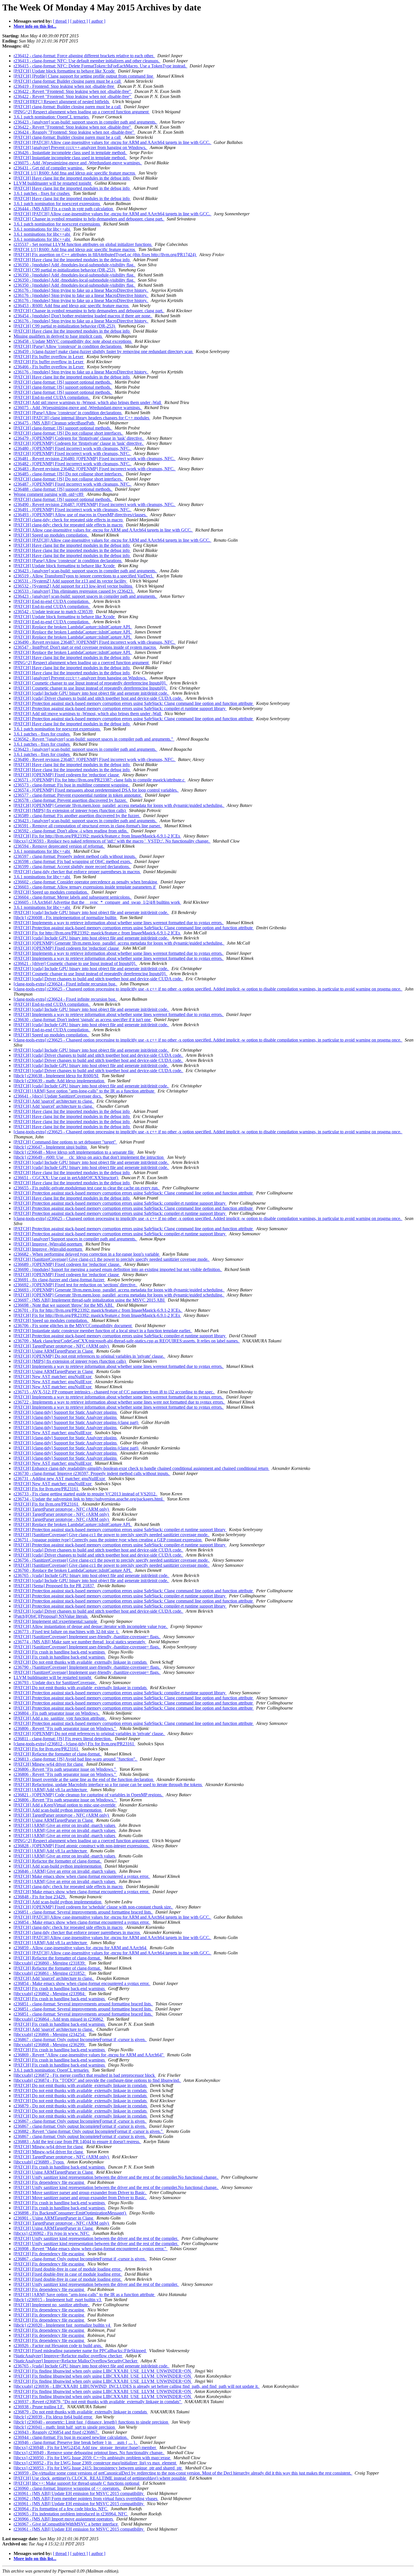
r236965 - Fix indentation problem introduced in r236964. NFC (71, 2514)
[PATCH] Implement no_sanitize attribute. (52, 2305)
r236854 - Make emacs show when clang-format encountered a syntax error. (82, 1922)
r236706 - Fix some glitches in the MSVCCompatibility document (73, 1326)
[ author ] (97, 21)
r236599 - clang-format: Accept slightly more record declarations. (72, 867)
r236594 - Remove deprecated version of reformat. (59, 846)
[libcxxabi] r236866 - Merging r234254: (50, 2034)
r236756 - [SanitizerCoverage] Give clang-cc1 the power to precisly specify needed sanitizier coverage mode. (112, 1560)
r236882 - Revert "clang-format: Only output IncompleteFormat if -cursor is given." (89, 2131)
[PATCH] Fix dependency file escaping (49, 2182)
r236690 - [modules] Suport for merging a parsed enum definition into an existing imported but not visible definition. (118, 1269)
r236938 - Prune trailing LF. (39, 2407)
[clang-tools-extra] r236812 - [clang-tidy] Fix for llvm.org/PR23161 (74, 1744)
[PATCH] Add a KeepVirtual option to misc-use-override (65, 1805)
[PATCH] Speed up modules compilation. (51, 535)
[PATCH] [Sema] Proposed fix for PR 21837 (54, 1586)
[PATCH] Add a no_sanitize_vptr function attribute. (60, 1718)
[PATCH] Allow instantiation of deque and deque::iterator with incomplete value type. (91, 1626)
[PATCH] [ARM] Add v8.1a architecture (51, 1790)
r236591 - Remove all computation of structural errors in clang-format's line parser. (88, 826)
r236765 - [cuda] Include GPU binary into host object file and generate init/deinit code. (92, 1575)
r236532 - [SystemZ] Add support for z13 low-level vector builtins (73, 586)
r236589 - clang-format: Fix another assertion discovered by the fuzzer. (77, 816)
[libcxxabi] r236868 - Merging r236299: (50, 2045)
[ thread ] (61, 21)
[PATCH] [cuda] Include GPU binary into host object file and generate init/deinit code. (91, 693)
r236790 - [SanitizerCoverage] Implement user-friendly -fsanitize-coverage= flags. (87, 1667)
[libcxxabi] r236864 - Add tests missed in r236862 (59, 2019)
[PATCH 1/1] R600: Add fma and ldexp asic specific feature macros (75, 173)
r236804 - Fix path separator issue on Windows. (57, 1713)
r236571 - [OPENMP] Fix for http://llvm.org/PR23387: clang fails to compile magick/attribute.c (100, 780)
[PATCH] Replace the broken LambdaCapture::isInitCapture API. (73, 627)
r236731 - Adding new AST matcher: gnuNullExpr (60, 1479)
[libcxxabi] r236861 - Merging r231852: (50, 1973)
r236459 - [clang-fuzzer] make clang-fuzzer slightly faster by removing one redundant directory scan (104, 351)
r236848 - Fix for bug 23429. (40, 1897)
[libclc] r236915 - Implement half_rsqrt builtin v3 (58, 2300)
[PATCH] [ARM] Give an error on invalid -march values (65, 1825)
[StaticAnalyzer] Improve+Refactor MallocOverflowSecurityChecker (76, 2361)
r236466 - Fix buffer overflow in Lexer (49, 367)
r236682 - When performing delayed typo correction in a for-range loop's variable (87, 1254)
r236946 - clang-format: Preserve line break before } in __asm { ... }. (76, 2442)
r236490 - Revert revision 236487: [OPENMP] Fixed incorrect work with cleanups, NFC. (95, 504)
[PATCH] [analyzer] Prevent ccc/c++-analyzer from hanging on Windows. (81, 147)
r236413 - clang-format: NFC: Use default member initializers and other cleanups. (87, 61)
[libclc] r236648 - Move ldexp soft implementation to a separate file (74, 1152)
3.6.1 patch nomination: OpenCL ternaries (52, 117)
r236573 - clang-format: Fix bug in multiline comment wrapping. (72, 785)
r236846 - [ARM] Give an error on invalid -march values (65, 1871)
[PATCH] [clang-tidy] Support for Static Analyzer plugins (66, 1412)
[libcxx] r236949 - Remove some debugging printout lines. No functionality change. (89, 2453)
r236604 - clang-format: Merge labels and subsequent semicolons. (73, 897)
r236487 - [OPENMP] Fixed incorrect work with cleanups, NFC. (73, 484)
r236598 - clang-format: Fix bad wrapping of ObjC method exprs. (73, 861)
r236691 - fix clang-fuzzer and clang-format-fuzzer (59, 1280)
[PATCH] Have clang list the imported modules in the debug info (72, 178)
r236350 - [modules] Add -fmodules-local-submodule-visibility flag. (75, 265)
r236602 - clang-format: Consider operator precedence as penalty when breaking (86, 882)
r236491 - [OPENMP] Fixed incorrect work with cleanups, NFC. (73, 510)
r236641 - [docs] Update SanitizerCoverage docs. (58, 1096)
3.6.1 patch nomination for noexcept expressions (57, 204)
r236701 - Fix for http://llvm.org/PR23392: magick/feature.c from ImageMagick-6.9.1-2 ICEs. (98, 1310)
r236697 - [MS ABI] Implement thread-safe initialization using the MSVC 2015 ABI (90, 1300)
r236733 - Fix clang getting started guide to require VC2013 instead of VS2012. (86, 1494)
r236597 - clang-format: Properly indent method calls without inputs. (75, 856)
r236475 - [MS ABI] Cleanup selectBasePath (54, 423)
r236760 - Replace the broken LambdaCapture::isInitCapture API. (73, 1570)
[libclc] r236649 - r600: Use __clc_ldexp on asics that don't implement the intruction (89, 1157)
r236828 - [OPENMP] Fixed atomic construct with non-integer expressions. (82, 1846)
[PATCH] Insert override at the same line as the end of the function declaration (84, 1779)
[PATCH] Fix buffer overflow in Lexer (49, 357)
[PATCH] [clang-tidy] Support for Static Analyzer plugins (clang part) (76, 1422)
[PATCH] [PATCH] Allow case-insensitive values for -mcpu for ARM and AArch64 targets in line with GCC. (112, 142)
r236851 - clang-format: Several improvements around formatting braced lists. (83, 1912)
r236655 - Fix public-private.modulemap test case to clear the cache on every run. (87, 1188)
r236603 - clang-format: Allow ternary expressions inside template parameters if (85, 887)
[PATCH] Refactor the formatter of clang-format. (58, 1754)
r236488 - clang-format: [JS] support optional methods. (63, 489)
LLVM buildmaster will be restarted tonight (53, 183)
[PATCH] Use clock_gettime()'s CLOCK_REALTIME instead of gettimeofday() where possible (100, 2478)
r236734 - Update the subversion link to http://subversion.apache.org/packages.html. (89, 1499)
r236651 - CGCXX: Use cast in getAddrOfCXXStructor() (66, 1178)
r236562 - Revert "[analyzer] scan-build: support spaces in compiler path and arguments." (94, 739)
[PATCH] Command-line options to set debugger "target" (65, 1142)
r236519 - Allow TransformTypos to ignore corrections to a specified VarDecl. (84, 576)
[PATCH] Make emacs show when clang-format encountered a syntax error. (82, 1876)
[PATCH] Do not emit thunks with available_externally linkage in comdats (81, 1662)
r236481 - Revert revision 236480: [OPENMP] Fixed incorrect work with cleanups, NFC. (95, 459)
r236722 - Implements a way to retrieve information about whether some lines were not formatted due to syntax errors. (119, 1402)
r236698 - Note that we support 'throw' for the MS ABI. (64, 1305)
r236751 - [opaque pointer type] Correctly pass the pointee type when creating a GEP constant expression (108, 1540)
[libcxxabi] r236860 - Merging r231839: (50, 1963)
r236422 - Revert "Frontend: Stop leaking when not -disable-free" (73, 91)
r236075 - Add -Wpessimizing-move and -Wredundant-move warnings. (78, 163)
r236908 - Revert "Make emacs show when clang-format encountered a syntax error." (91, 2249)
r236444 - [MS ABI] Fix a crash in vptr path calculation (64, 209)
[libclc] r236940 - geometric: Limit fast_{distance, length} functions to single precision (91, 2422)
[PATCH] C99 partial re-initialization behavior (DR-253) (65, 270)
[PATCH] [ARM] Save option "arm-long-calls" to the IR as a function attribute (84, 1091)
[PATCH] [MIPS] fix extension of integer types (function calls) (70, 810)
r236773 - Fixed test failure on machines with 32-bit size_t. (67, 1632)
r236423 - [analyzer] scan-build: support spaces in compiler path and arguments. (85, 122)
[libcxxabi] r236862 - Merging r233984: (50, 1994)
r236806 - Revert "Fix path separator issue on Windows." (65, 1728)
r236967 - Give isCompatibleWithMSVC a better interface (66, 2524)
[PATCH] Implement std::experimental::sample (56, 1621)
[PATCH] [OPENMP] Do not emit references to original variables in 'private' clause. (89, 1356)
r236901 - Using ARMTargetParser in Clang (54, 2218)
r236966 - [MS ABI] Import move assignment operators (64, 2519)
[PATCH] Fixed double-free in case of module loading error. (68, 2269)
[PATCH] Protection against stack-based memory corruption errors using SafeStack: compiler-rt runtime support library (120, 708)
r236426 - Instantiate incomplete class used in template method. (70, 153)
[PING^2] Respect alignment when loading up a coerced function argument (82, 112)
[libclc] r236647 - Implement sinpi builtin (51, 1147)
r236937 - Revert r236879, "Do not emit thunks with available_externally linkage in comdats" (98, 2402)
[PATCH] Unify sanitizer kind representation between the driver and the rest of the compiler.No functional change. (116, 2177)
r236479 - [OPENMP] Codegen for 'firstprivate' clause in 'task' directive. (79, 438)
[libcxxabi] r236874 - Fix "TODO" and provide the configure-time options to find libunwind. (97, 2080)
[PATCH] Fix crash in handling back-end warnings (60, 1652)
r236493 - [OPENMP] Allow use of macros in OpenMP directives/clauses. (81, 515)
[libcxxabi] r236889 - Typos (39, 2162)
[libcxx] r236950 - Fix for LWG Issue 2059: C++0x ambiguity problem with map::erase (92, 2458)
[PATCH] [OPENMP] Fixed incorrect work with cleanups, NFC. (72, 453)
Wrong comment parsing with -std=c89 (49, 494)
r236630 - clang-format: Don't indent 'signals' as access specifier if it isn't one (83, 1020)
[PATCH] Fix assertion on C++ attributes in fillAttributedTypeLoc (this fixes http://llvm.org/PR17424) (105, 255)
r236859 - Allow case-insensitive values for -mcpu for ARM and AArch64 (81, 1948)
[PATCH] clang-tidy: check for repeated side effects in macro (69, 520)
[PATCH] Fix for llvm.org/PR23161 (47, 1489)
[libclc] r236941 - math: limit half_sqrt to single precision (65, 2427)
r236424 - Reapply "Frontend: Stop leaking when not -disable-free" (74, 132)
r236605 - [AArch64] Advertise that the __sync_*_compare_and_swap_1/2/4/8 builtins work (97, 902)
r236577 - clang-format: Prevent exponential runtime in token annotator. (78, 795)
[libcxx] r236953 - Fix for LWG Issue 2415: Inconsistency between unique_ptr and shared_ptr (98, 2468)
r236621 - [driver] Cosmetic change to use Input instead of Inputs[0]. (75, 963)
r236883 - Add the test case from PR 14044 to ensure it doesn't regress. (77, 2142)
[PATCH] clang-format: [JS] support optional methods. (63, 382)
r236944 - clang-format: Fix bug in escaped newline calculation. (71, 2437)
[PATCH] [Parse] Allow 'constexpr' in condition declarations (68, 346)
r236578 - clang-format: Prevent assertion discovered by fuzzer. (71, 800)
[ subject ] (79, 21)
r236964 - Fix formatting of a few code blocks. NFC (61, 2509)
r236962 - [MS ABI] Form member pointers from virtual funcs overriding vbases (86, 2499)
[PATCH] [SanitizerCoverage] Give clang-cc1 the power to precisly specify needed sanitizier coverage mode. (112, 1259)
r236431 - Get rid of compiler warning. (49, 168)
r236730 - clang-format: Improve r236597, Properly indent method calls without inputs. (92, 1473)
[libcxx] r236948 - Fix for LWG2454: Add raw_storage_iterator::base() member (85, 2448)
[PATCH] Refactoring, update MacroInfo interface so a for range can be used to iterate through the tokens (108, 1785)
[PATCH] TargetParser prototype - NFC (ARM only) (62, 1346)
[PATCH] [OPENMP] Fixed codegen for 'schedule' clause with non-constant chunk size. (93, 1907)
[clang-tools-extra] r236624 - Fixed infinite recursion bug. (66, 984)
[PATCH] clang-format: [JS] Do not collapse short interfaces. (68, 433)
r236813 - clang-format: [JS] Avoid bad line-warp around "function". (76, 1759)
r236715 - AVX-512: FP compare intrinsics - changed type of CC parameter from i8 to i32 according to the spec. (114, 1392)
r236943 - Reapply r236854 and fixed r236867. (57, 2432)
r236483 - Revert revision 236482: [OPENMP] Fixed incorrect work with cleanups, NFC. (95, 469)
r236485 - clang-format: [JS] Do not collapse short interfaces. (69, 474)
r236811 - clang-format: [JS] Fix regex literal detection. (63, 1739)
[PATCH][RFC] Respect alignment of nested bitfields (62, 102)
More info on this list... (35, 26)
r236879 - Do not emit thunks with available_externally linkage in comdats (81, 2106)
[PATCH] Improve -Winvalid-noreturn (48, 1244)
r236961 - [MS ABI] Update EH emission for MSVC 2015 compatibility (79, 2493)
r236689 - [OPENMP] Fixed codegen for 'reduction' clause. (67, 1264)
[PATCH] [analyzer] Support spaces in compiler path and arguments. (75, 1239)
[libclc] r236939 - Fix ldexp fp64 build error (53, 2417)
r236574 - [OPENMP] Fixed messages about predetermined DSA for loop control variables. (96, 790)
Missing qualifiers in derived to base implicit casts (58, 336)
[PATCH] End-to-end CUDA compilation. (52, 397)
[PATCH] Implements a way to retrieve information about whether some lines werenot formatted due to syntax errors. (119, 923)
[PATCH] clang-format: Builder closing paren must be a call (68, 81)
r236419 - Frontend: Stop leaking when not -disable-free (64, 86)
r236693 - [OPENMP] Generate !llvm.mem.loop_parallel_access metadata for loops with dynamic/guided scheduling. (119, 1290)
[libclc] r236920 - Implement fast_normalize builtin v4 (62, 2325)
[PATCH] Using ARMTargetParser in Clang (54, 1351)
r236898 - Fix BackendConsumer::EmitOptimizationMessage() (70, 2213)
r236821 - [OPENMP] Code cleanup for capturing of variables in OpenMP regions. (89, 1795)
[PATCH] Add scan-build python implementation (58, 1810)
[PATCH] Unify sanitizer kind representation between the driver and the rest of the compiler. (96, 2238)
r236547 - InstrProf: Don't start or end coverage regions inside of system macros (85, 647)
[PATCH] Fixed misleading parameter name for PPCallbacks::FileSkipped (80, 2351)
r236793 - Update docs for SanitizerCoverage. (55, 1683)
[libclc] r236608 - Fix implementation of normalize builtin (66, 918)
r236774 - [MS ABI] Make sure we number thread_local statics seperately (80, 1642)
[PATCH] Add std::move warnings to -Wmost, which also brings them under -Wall (88, 402)
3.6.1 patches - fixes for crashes (42, 193)
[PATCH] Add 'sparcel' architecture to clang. (54, 1101)
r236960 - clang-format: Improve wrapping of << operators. (67, 2488)
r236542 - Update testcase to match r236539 (54, 612)
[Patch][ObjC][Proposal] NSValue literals (51, 1616)
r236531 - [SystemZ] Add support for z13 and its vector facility (70, 581)
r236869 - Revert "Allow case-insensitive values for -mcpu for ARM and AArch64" (89, 2055)
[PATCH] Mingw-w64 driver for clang (49, 1764)
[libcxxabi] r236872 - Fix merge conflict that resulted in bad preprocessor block (85, 2075)
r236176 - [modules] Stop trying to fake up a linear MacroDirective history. (81, 290)
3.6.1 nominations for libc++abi (42, 229)
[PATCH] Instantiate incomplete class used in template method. (70, 158)
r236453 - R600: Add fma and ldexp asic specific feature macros (72, 306)
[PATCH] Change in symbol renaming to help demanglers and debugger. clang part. (89, 219)
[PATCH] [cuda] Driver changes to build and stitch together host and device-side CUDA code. (98, 698)
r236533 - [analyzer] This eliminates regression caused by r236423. (74, 591)
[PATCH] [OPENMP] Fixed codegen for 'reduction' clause (67, 775)
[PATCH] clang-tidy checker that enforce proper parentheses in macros (77, 872)
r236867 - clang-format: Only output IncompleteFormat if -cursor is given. (80, 2040)
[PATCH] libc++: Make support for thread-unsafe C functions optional (77, 2483)
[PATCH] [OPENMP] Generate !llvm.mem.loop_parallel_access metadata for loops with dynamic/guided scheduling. (119, 805)
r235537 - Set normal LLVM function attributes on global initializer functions (83, 244)
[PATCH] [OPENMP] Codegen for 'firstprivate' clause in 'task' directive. (79, 443)
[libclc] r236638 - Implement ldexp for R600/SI (56, 1076)
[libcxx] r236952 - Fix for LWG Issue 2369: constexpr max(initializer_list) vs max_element (95, 2463)
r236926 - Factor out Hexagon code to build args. (58, 2346)
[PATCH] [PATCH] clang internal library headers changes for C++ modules (82, 418)
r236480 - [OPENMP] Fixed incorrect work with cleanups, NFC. (73, 448)
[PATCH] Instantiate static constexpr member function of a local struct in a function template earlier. (103, 1331)
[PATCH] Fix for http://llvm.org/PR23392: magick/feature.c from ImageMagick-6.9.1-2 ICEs (97, 836)
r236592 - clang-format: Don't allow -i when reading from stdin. (71, 831)
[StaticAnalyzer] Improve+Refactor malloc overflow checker (68, 2356)
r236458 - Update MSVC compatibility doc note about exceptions (73, 341)
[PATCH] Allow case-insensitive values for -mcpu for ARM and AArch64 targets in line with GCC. (103, 530)
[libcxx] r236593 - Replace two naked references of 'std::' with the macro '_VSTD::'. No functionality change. (112, 841)
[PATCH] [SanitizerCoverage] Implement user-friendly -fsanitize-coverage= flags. (87, 1637)
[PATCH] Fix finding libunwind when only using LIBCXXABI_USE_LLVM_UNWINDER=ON (103, 2371)
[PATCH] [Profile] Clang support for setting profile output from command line (84, 76)
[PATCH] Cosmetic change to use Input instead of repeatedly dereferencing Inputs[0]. (91, 683)
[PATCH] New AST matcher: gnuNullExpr (53, 1377)
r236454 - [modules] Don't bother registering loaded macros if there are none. (83, 316)
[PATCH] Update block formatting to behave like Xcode (65, 71)
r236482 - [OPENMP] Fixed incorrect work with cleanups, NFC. (73, 464)
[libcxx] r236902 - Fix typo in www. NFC (52, 2233)
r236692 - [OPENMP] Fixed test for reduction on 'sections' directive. (76, 1285)
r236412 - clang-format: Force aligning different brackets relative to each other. (84, 56)
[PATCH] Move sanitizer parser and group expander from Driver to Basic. (80, 2193)
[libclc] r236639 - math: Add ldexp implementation (59, 1081)
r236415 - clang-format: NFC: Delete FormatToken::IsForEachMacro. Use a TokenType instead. (100, 66)
